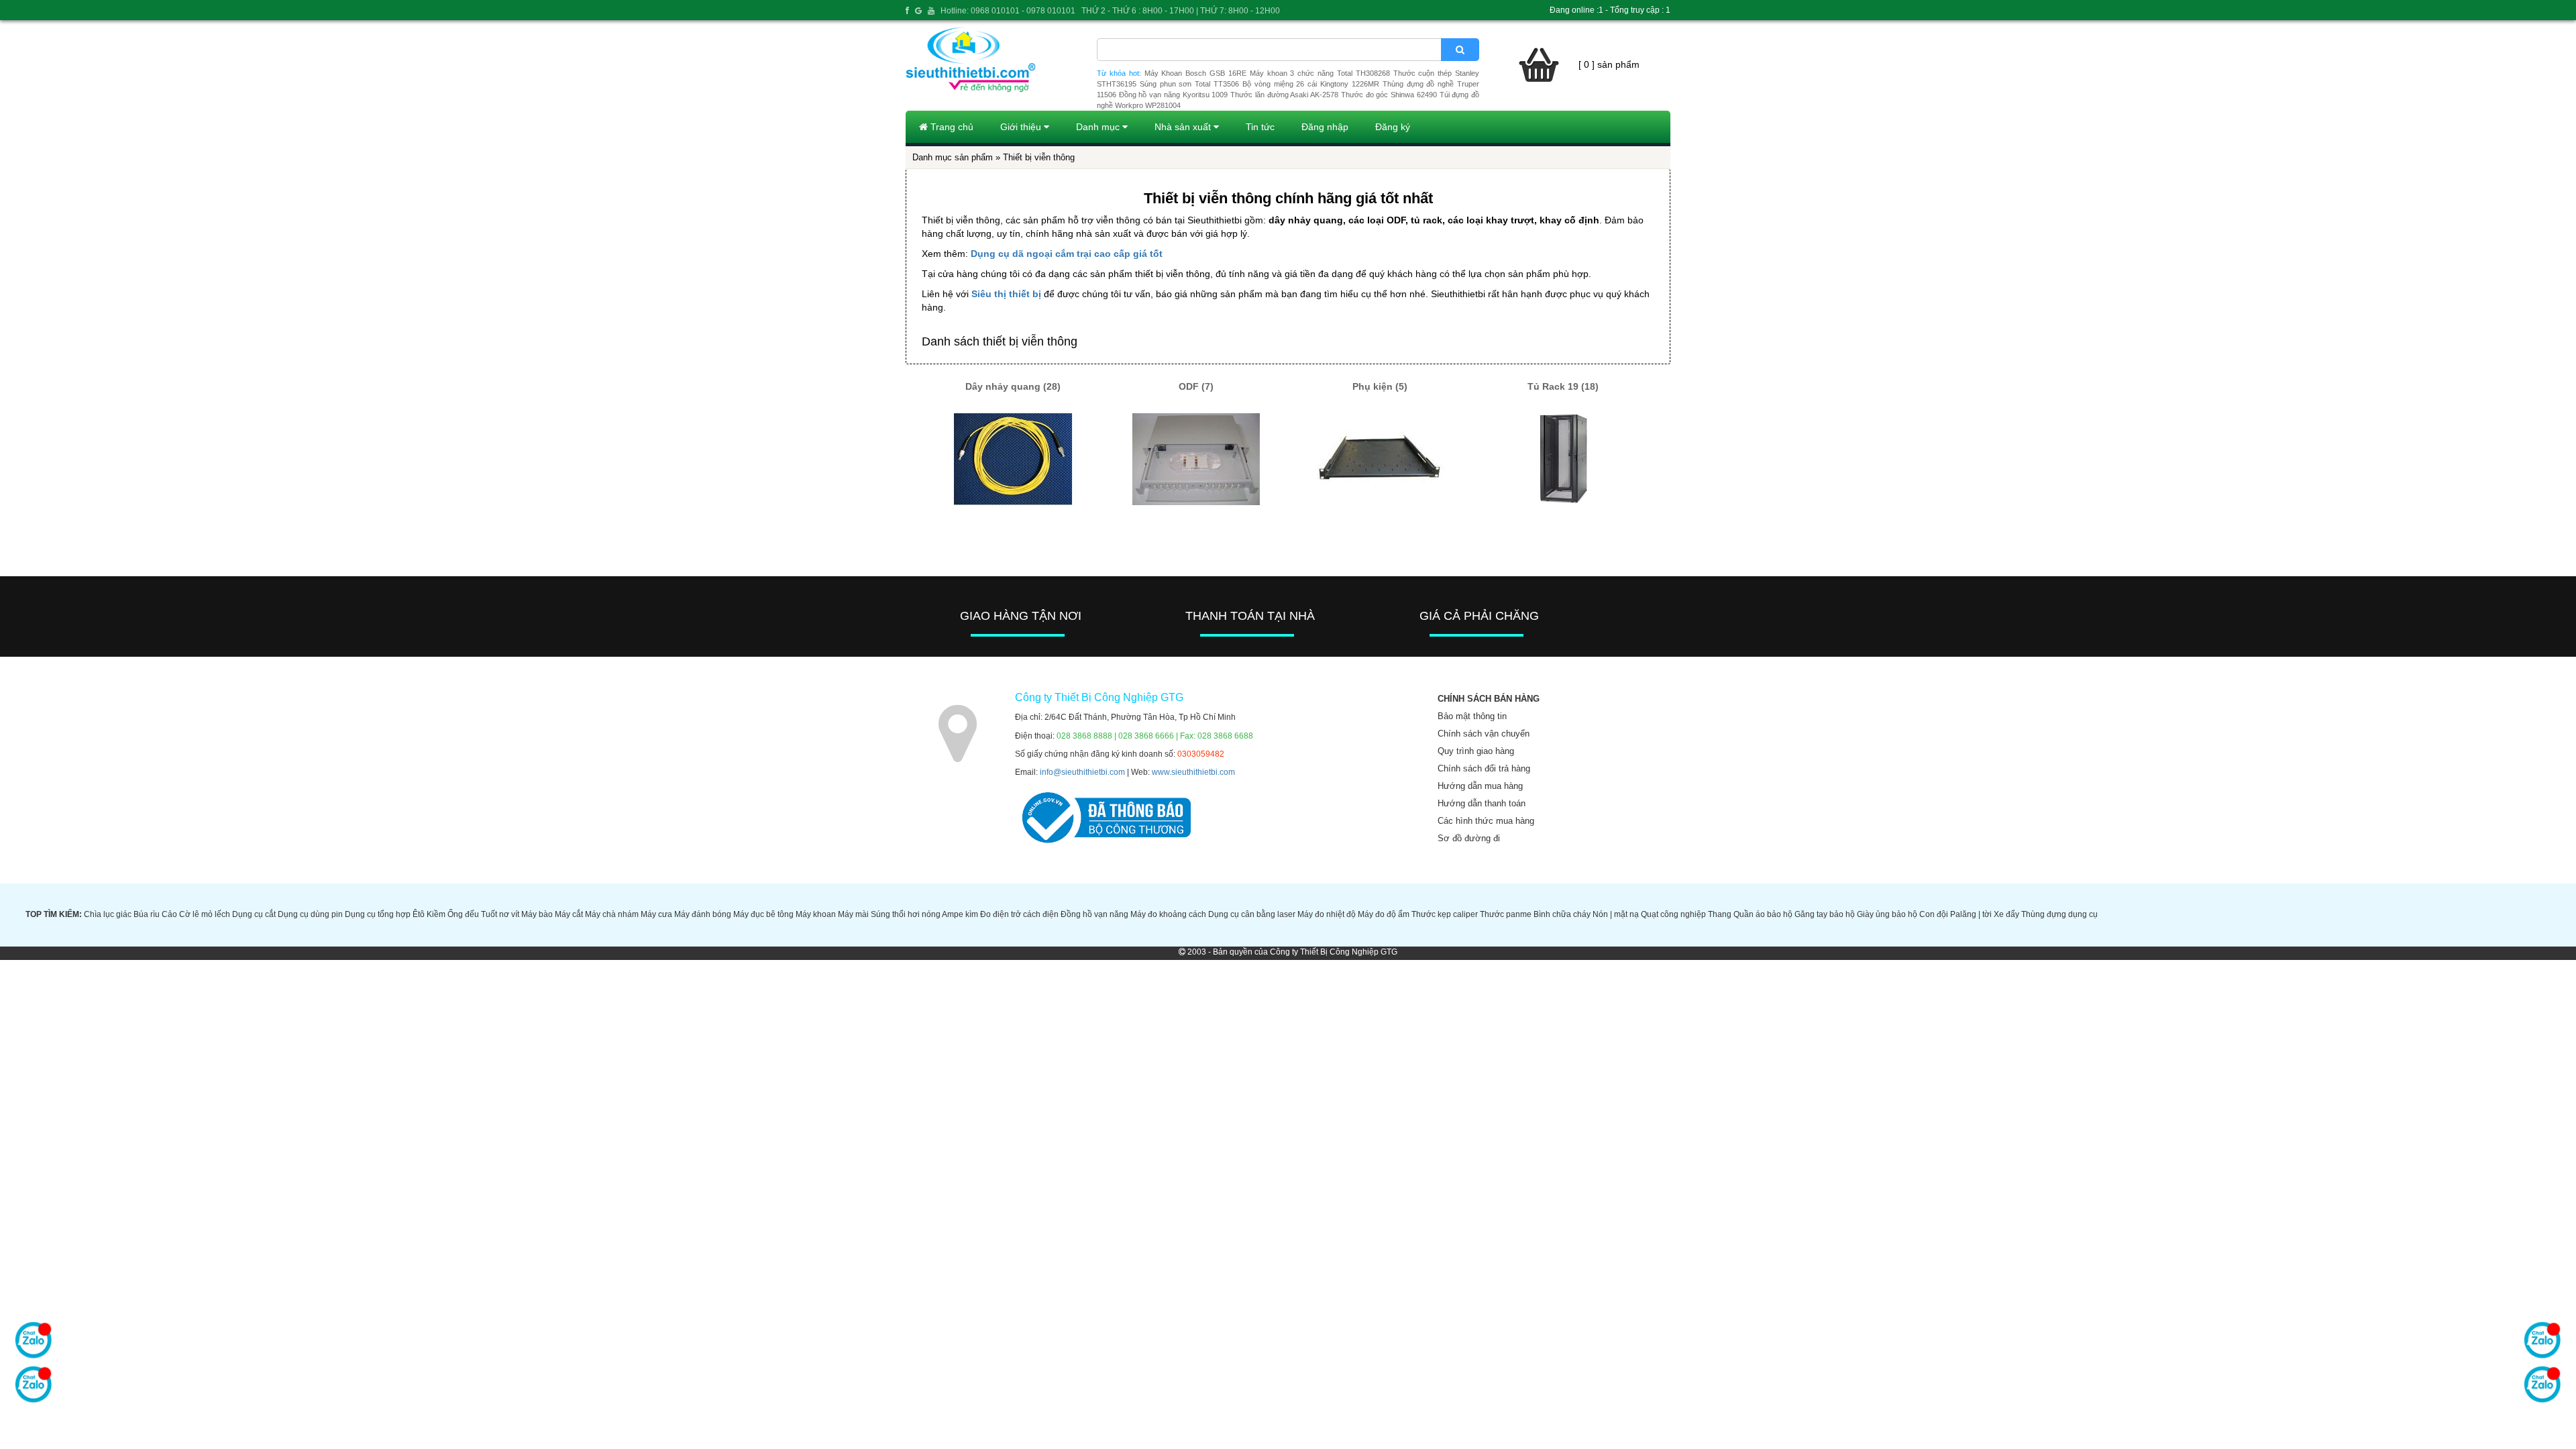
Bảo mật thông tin (1472, 716)
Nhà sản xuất (1184, 127)
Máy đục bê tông (763, 914)
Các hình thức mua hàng (1486, 821)
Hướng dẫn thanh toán (1482, 803)
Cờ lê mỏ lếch (205, 914)
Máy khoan (816, 914)
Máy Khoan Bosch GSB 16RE (1195, 73)
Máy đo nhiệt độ (1327, 914)
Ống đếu (463, 914)
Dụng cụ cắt (254, 914)
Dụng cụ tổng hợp (378, 914)
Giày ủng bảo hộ (1887, 914)
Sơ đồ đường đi (1469, 838)
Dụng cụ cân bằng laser (1252, 914)
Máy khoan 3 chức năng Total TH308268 (1320, 73)
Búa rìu (147, 914)
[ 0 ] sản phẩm (1609, 64)
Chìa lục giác (108, 914)
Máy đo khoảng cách (1168, 914)
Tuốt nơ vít (500, 914)
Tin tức (1260, 127)
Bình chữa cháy (1562, 914)
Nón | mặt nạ (1616, 914)
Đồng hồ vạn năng (1094, 914)
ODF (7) (1196, 386)
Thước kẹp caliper (1445, 914)
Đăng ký (1393, 127)
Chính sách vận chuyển (1484, 734)
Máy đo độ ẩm (1384, 914)
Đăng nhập (1325, 127)
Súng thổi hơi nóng (906, 914)
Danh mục (1099, 127)
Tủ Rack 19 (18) (1563, 386)
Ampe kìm (960, 914)
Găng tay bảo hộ (1825, 914)
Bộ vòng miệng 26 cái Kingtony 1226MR (1311, 84)
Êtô (419, 914)
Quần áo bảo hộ (1763, 914)
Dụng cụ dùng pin (310, 914)
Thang (1720, 914)
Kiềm (436, 914)
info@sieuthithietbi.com (1082, 772)
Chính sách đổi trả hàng (1484, 768)
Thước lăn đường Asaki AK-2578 (1284, 95)
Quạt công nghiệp (1673, 914)
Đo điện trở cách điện (1019, 914)
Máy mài (853, 914)
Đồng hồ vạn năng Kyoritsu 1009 (1174, 95)
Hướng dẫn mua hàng (1480, 786)
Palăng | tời (1971, 914)
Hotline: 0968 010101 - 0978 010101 (1008, 11)
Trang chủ (951, 127)
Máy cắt (569, 914)
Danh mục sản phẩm (953, 157)
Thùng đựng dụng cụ (2059, 914)
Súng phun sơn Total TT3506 (1189, 84)
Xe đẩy (2006, 914)
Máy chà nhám (612, 914)
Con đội (1934, 914)
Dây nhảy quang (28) (1013, 386)
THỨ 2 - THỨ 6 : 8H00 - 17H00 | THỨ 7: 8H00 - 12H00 (1181, 11)
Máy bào (537, 914)
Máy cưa (656, 914)
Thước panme (1506, 914)
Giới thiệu (1022, 127)
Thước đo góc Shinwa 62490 (1389, 95)
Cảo (169, 914)
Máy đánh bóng (703, 914)
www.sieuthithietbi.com (1193, 772)
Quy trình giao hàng (1476, 751)
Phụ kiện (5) (1380, 386)
